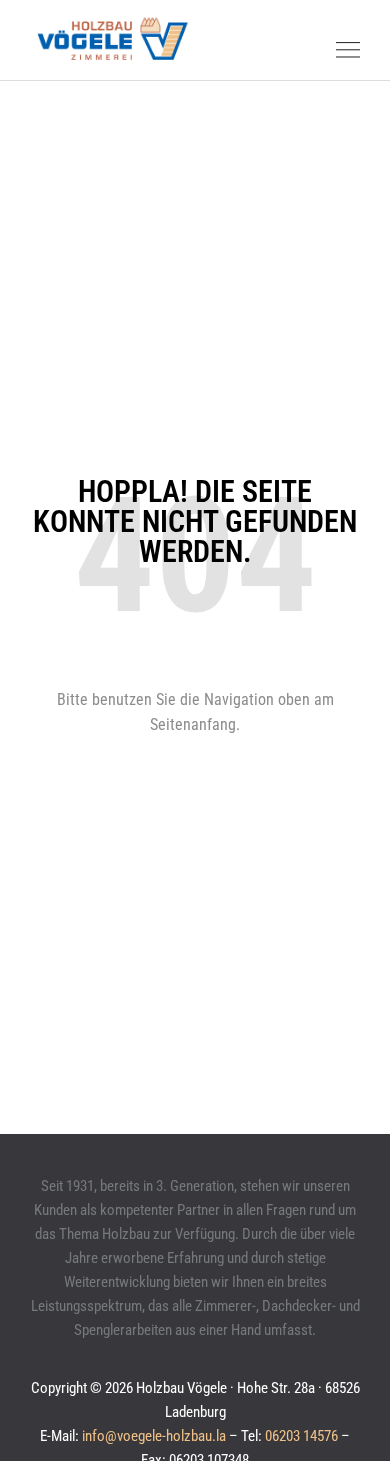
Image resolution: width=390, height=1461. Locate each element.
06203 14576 (301, 1436)
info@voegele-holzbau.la (154, 1436)
